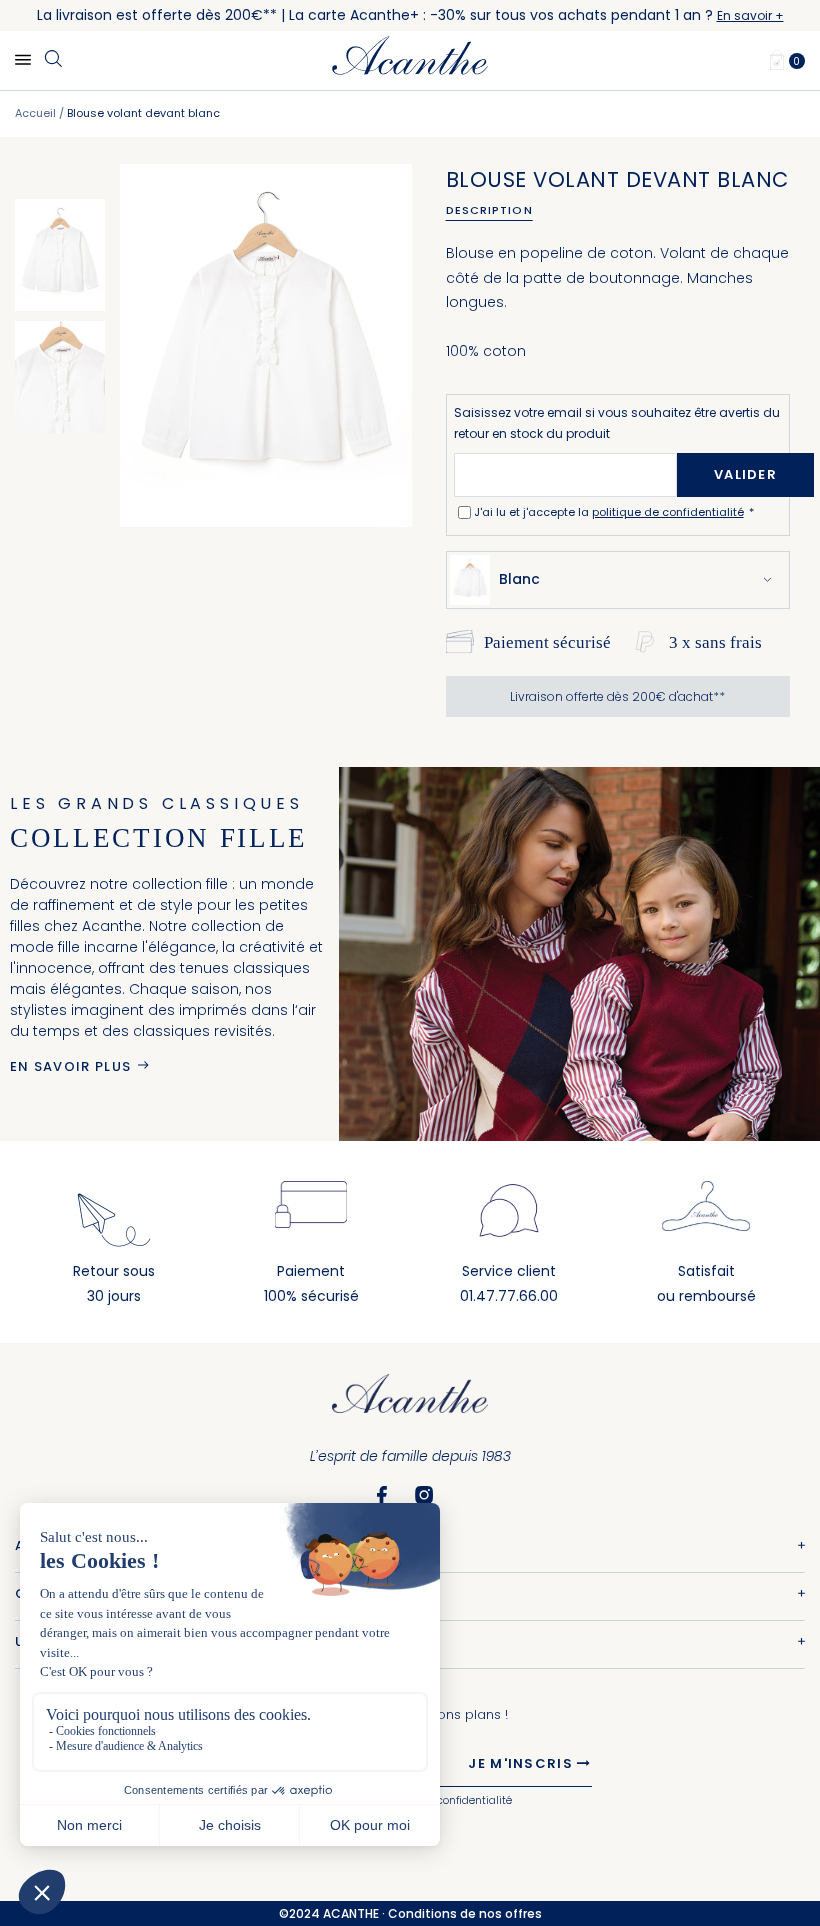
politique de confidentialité (668, 512)
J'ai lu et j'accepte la (609, 512)
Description (489, 210)
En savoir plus (70, 1066)
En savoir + (750, 15)
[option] (60, 255)
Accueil (35, 113)
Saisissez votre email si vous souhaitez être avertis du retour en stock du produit (617, 423)
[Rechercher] (53, 60)
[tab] (496, 210)
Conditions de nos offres (465, 1913)
